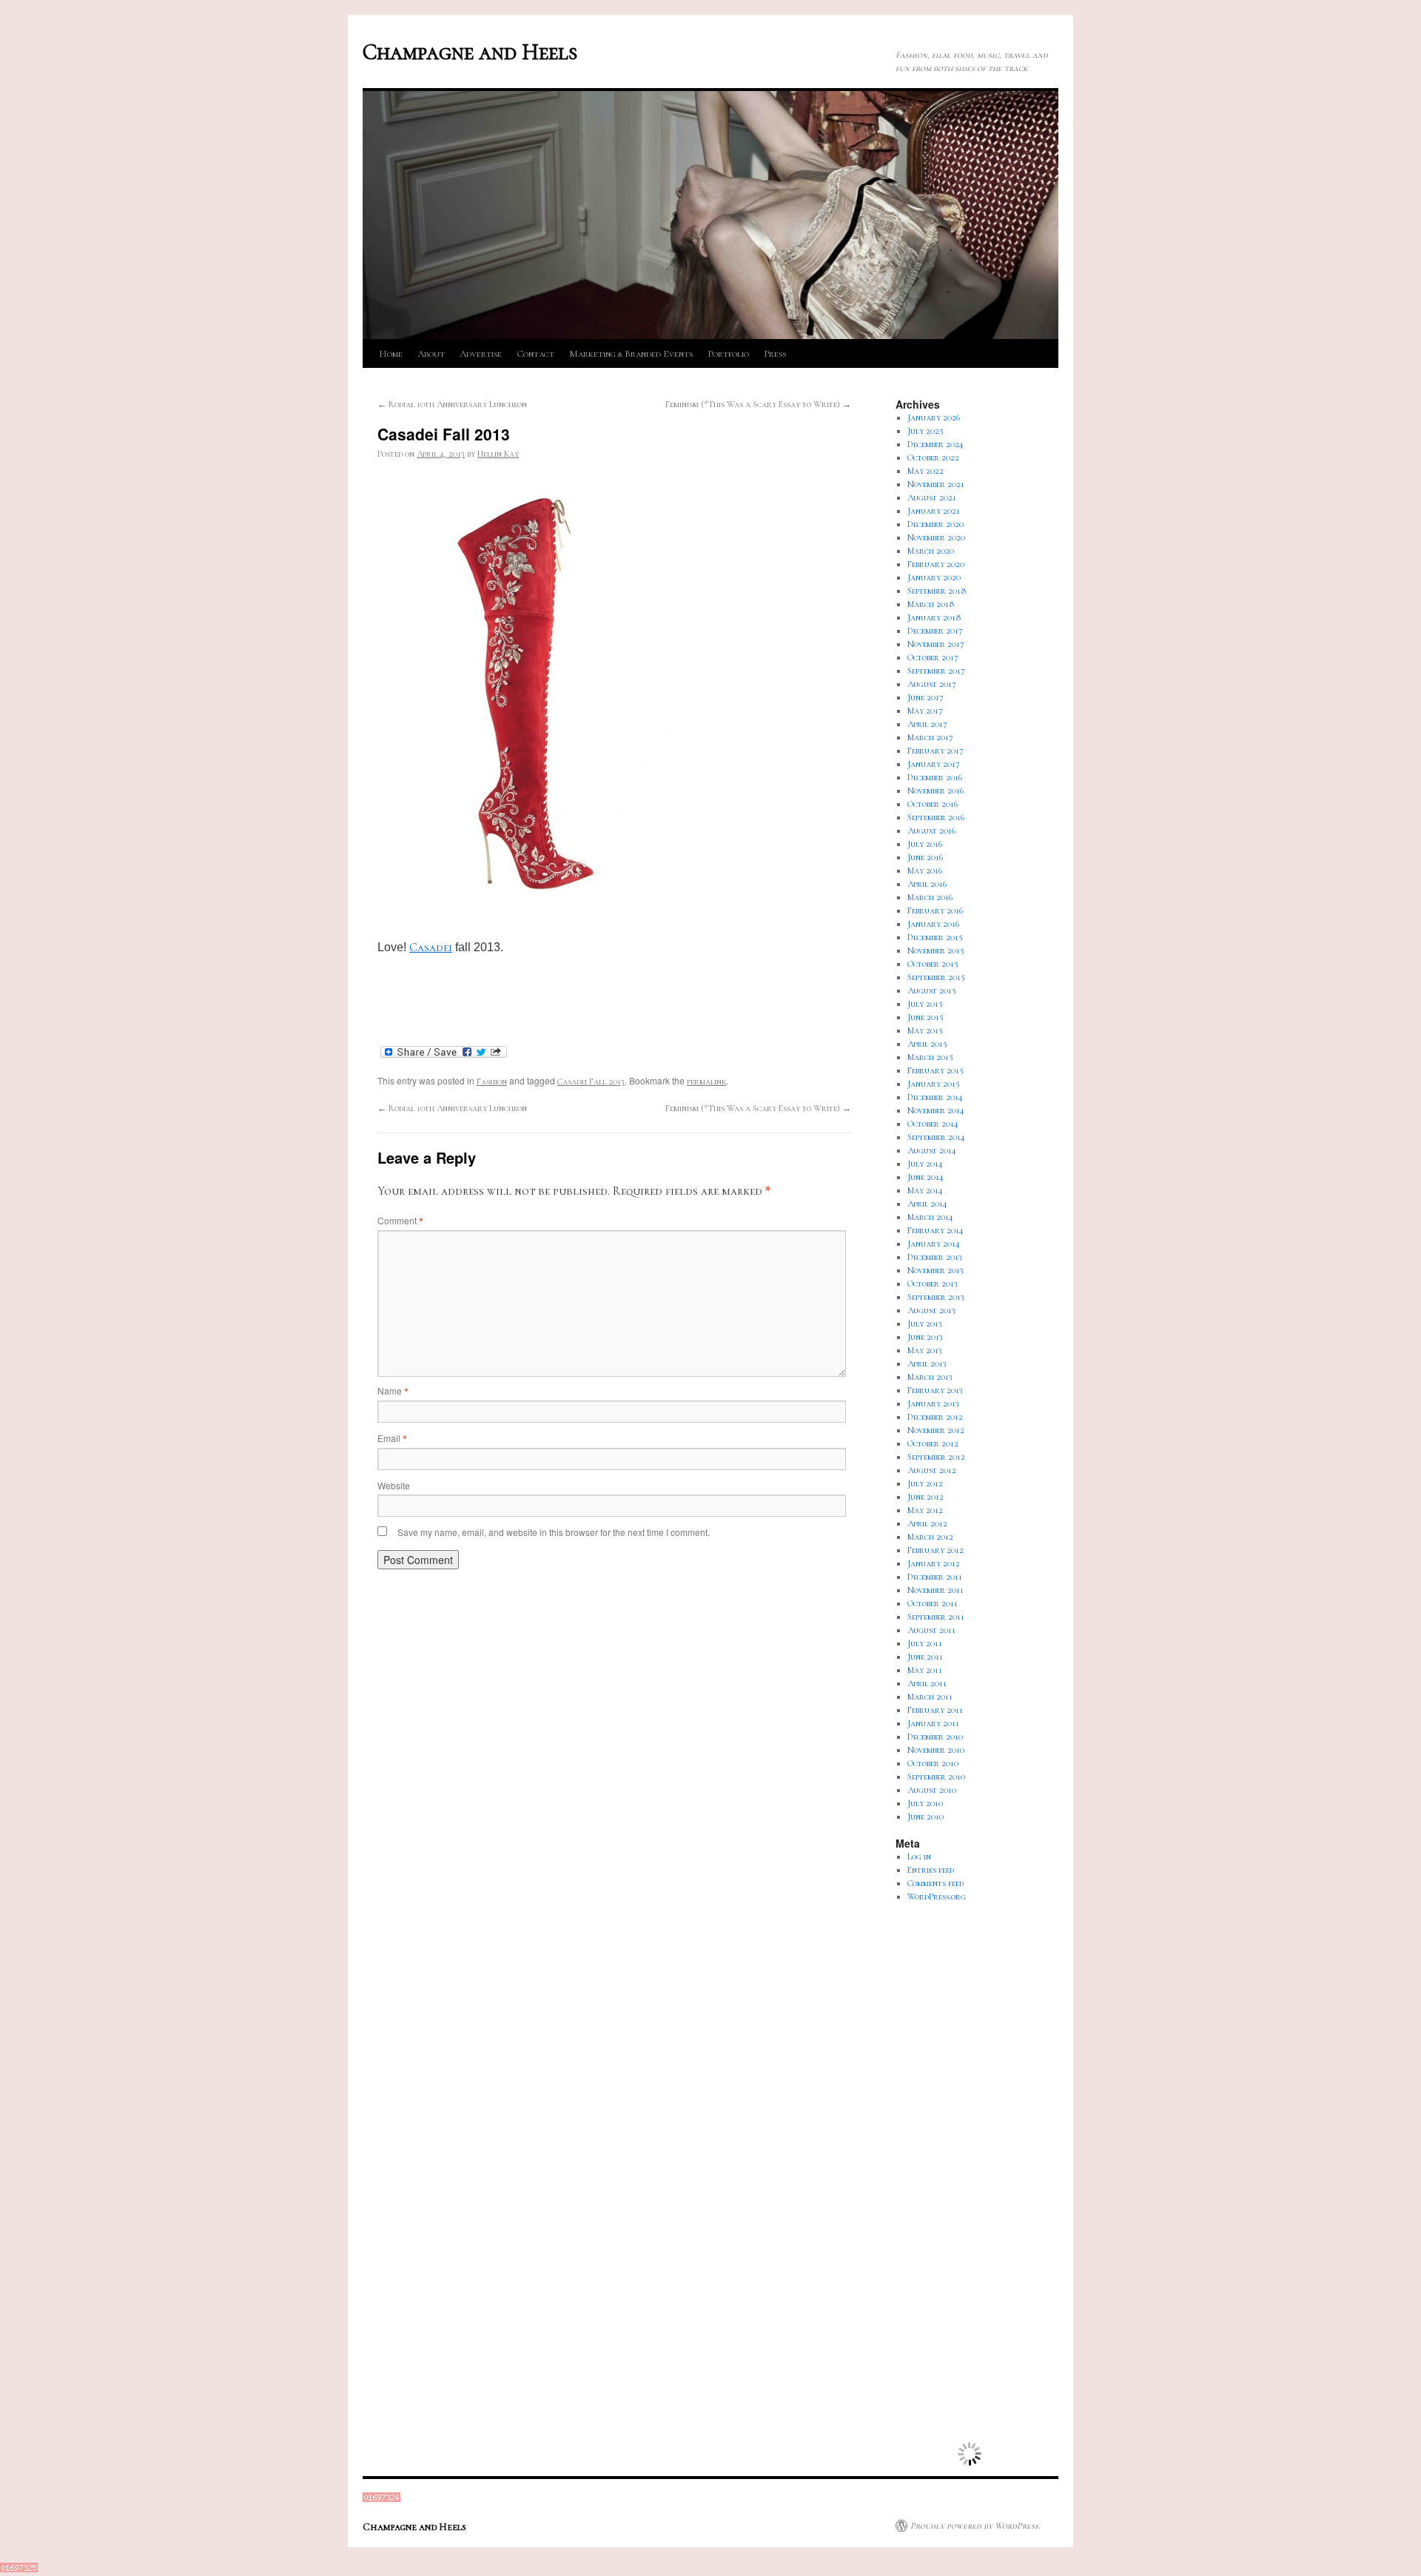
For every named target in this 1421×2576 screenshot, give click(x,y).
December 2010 (935, 1737)
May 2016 (925, 871)
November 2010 (936, 1750)
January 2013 (933, 1403)
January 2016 (933, 924)
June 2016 (925, 857)
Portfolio (728, 354)
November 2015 (936, 950)
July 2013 (925, 1324)
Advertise (481, 354)
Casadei (431, 947)
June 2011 (925, 1657)
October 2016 (933, 804)
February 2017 (935, 751)
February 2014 (935, 1230)
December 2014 (935, 1097)
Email (392, 1438)
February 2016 (935, 910)
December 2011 (935, 1577)
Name (393, 1391)
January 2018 (934, 617)
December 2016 (935, 777)
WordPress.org (937, 1896)
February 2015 (935, 1070)
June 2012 (926, 1497)
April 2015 (927, 1044)
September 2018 (937, 591)
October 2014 (933, 1124)
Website (394, 1485)
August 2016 (931, 831)
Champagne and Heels (470, 52)
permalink (706, 1081)
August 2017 (932, 684)
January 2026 (934, 417)
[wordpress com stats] (382, 2499)
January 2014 (934, 1244)
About (431, 354)
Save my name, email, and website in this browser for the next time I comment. (554, 1532)
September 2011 (936, 1617)
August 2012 (932, 1470)
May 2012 (925, 1510)
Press (775, 354)
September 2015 (936, 977)
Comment (400, 1220)
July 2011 (925, 1643)
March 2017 (930, 737)
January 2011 (933, 1723)
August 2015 (932, 990)
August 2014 (932, 1150)
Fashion (492, 1081)
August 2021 (932, 497)
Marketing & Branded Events (631, 354)
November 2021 (936, 484)
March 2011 (930, 1697)
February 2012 (935, 1550)
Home (391, 354)
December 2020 (935, 524)
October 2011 (933, 1603)
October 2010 (933, 1763)
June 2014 (926, 1177)
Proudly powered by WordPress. (975, 2526)
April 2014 (927, 1204)
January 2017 (934, 764)
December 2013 (935, 1257)
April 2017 (927, 724)
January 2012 (934, 1563)
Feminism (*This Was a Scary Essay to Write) (758, 404)
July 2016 (925, 844)
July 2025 (926, 431)
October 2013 (933, 1284)
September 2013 (936, 1297)
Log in (919, 1856)
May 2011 (925, 1670)
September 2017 (936, 671)
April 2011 (927, 1683)
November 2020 (936, 537)
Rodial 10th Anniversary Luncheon (452, 404)
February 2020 (936, 564)
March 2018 (931, 604)
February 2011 (935, 1710)
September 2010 (936, 1777)
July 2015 (925, 1004)
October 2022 (933, 457)
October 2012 (933, 1443)
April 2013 (927, 1364)
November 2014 (936, 1110)
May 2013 (925, 1350)
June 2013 (925, 1337)
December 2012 (935, 1417)
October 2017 (933, 657)
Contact (535, 354)
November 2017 (936, 644)
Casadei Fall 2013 (591, 1081)
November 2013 (935, 1270)
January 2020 (934, 577)
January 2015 (934, 1084)
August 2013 (931, 1310)
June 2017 (926, 697)
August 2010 (932, 1790)
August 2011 (931, 1630)
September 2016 (936, 817)
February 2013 (935, 1390)
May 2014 (925, 1190)
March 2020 (931, 551)
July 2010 (925, 1803)
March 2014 (930, 1217)
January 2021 (934, 511)
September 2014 (936, 1137)
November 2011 (935, 1590)
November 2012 (936, 1430)
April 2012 (927, 1523)
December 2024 (935, 444)
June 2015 (926, 1017)
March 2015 (930, 1057)
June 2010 (926, 1817)
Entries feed (931, 1870)
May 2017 (925, 711)
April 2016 (927, 884)
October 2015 (933, 964)
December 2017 (935, 631)
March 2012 (930, 1537)
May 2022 (926, 471)
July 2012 (925, 1483)
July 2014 (925, 1164)
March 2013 (930, 1377)
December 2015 (935, 937)
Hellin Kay (498, 454)
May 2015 (925, 1030)
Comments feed (935, 1883)
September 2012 (936, 1457)
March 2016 (930, 897)
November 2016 (935, 791)
